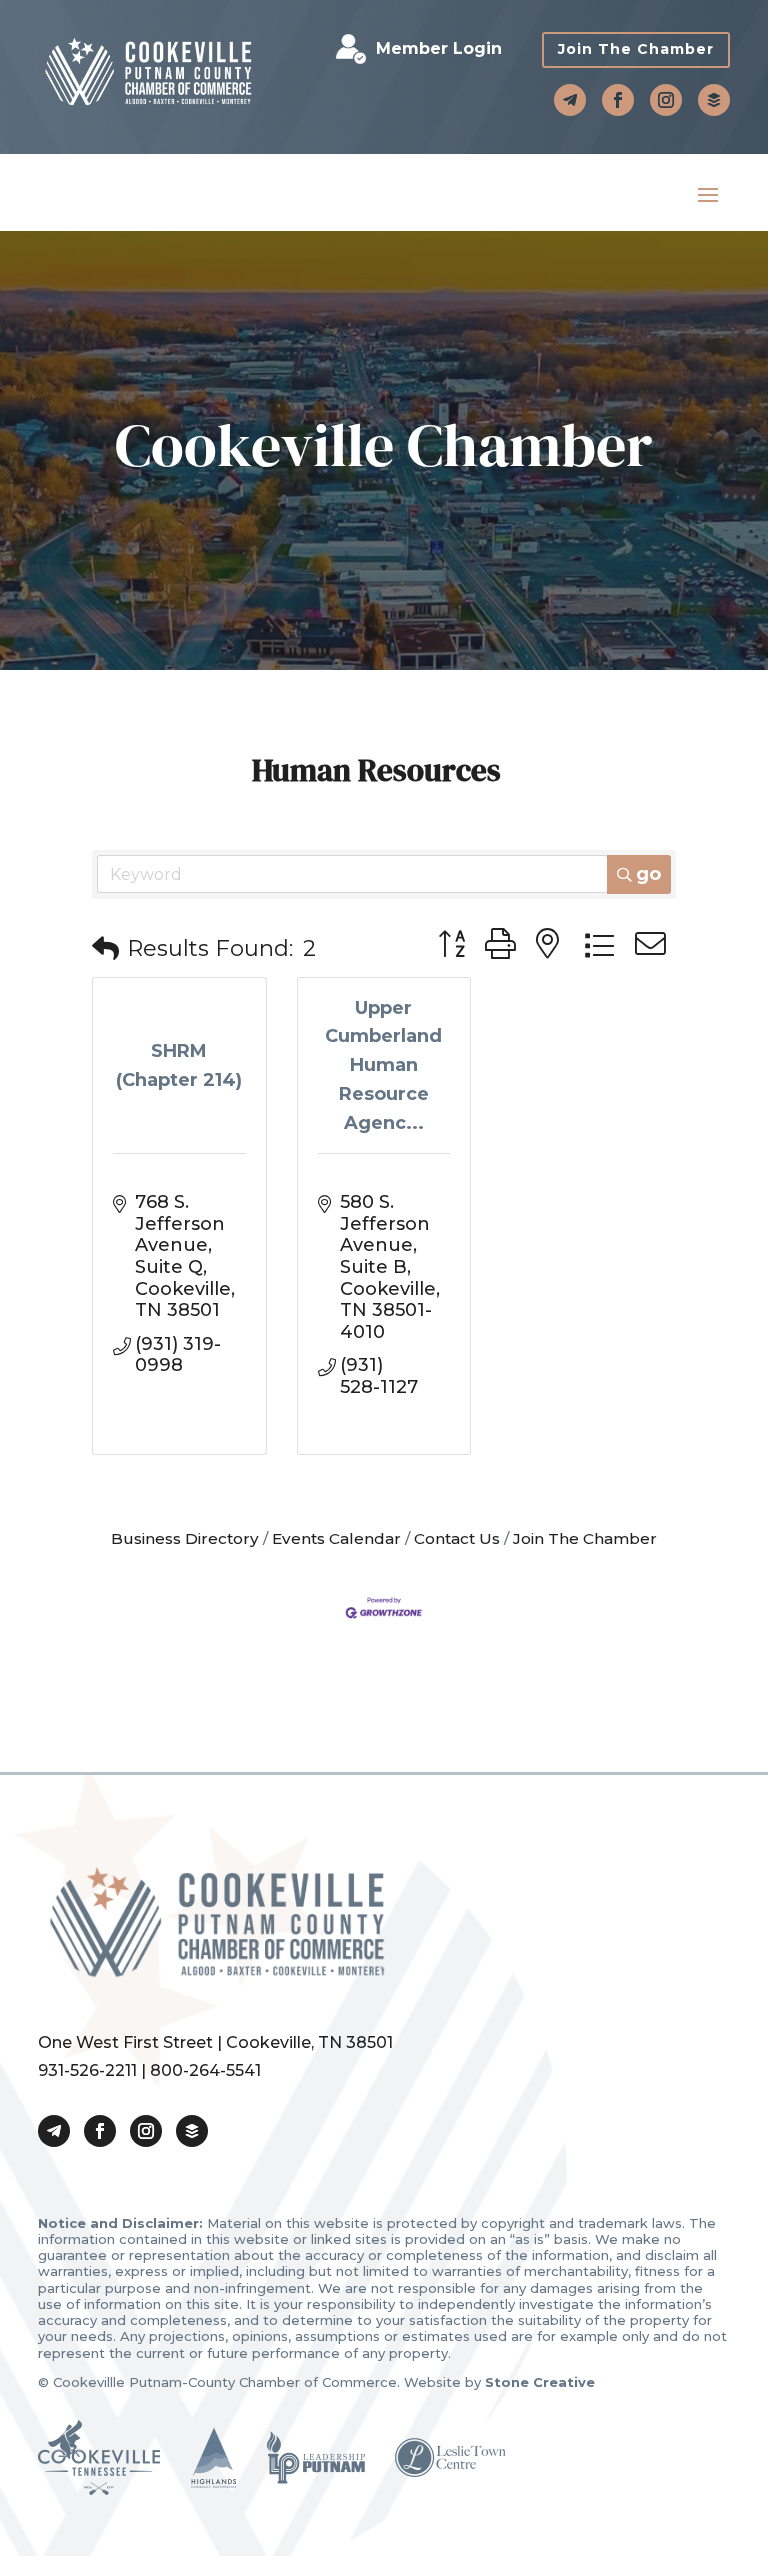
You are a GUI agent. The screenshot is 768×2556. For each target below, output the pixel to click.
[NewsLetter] (714, 100)
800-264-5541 (205, 2070)
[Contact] (570, 100)
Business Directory (185, 1538)
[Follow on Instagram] (666, 100)
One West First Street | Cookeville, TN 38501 (215, 2042)
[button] (105, 949)
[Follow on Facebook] (618, 100)
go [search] (648, 874)
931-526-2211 (87, 2070)
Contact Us (457, 1538)
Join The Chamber (636, 49)
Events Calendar (336, 1538)
